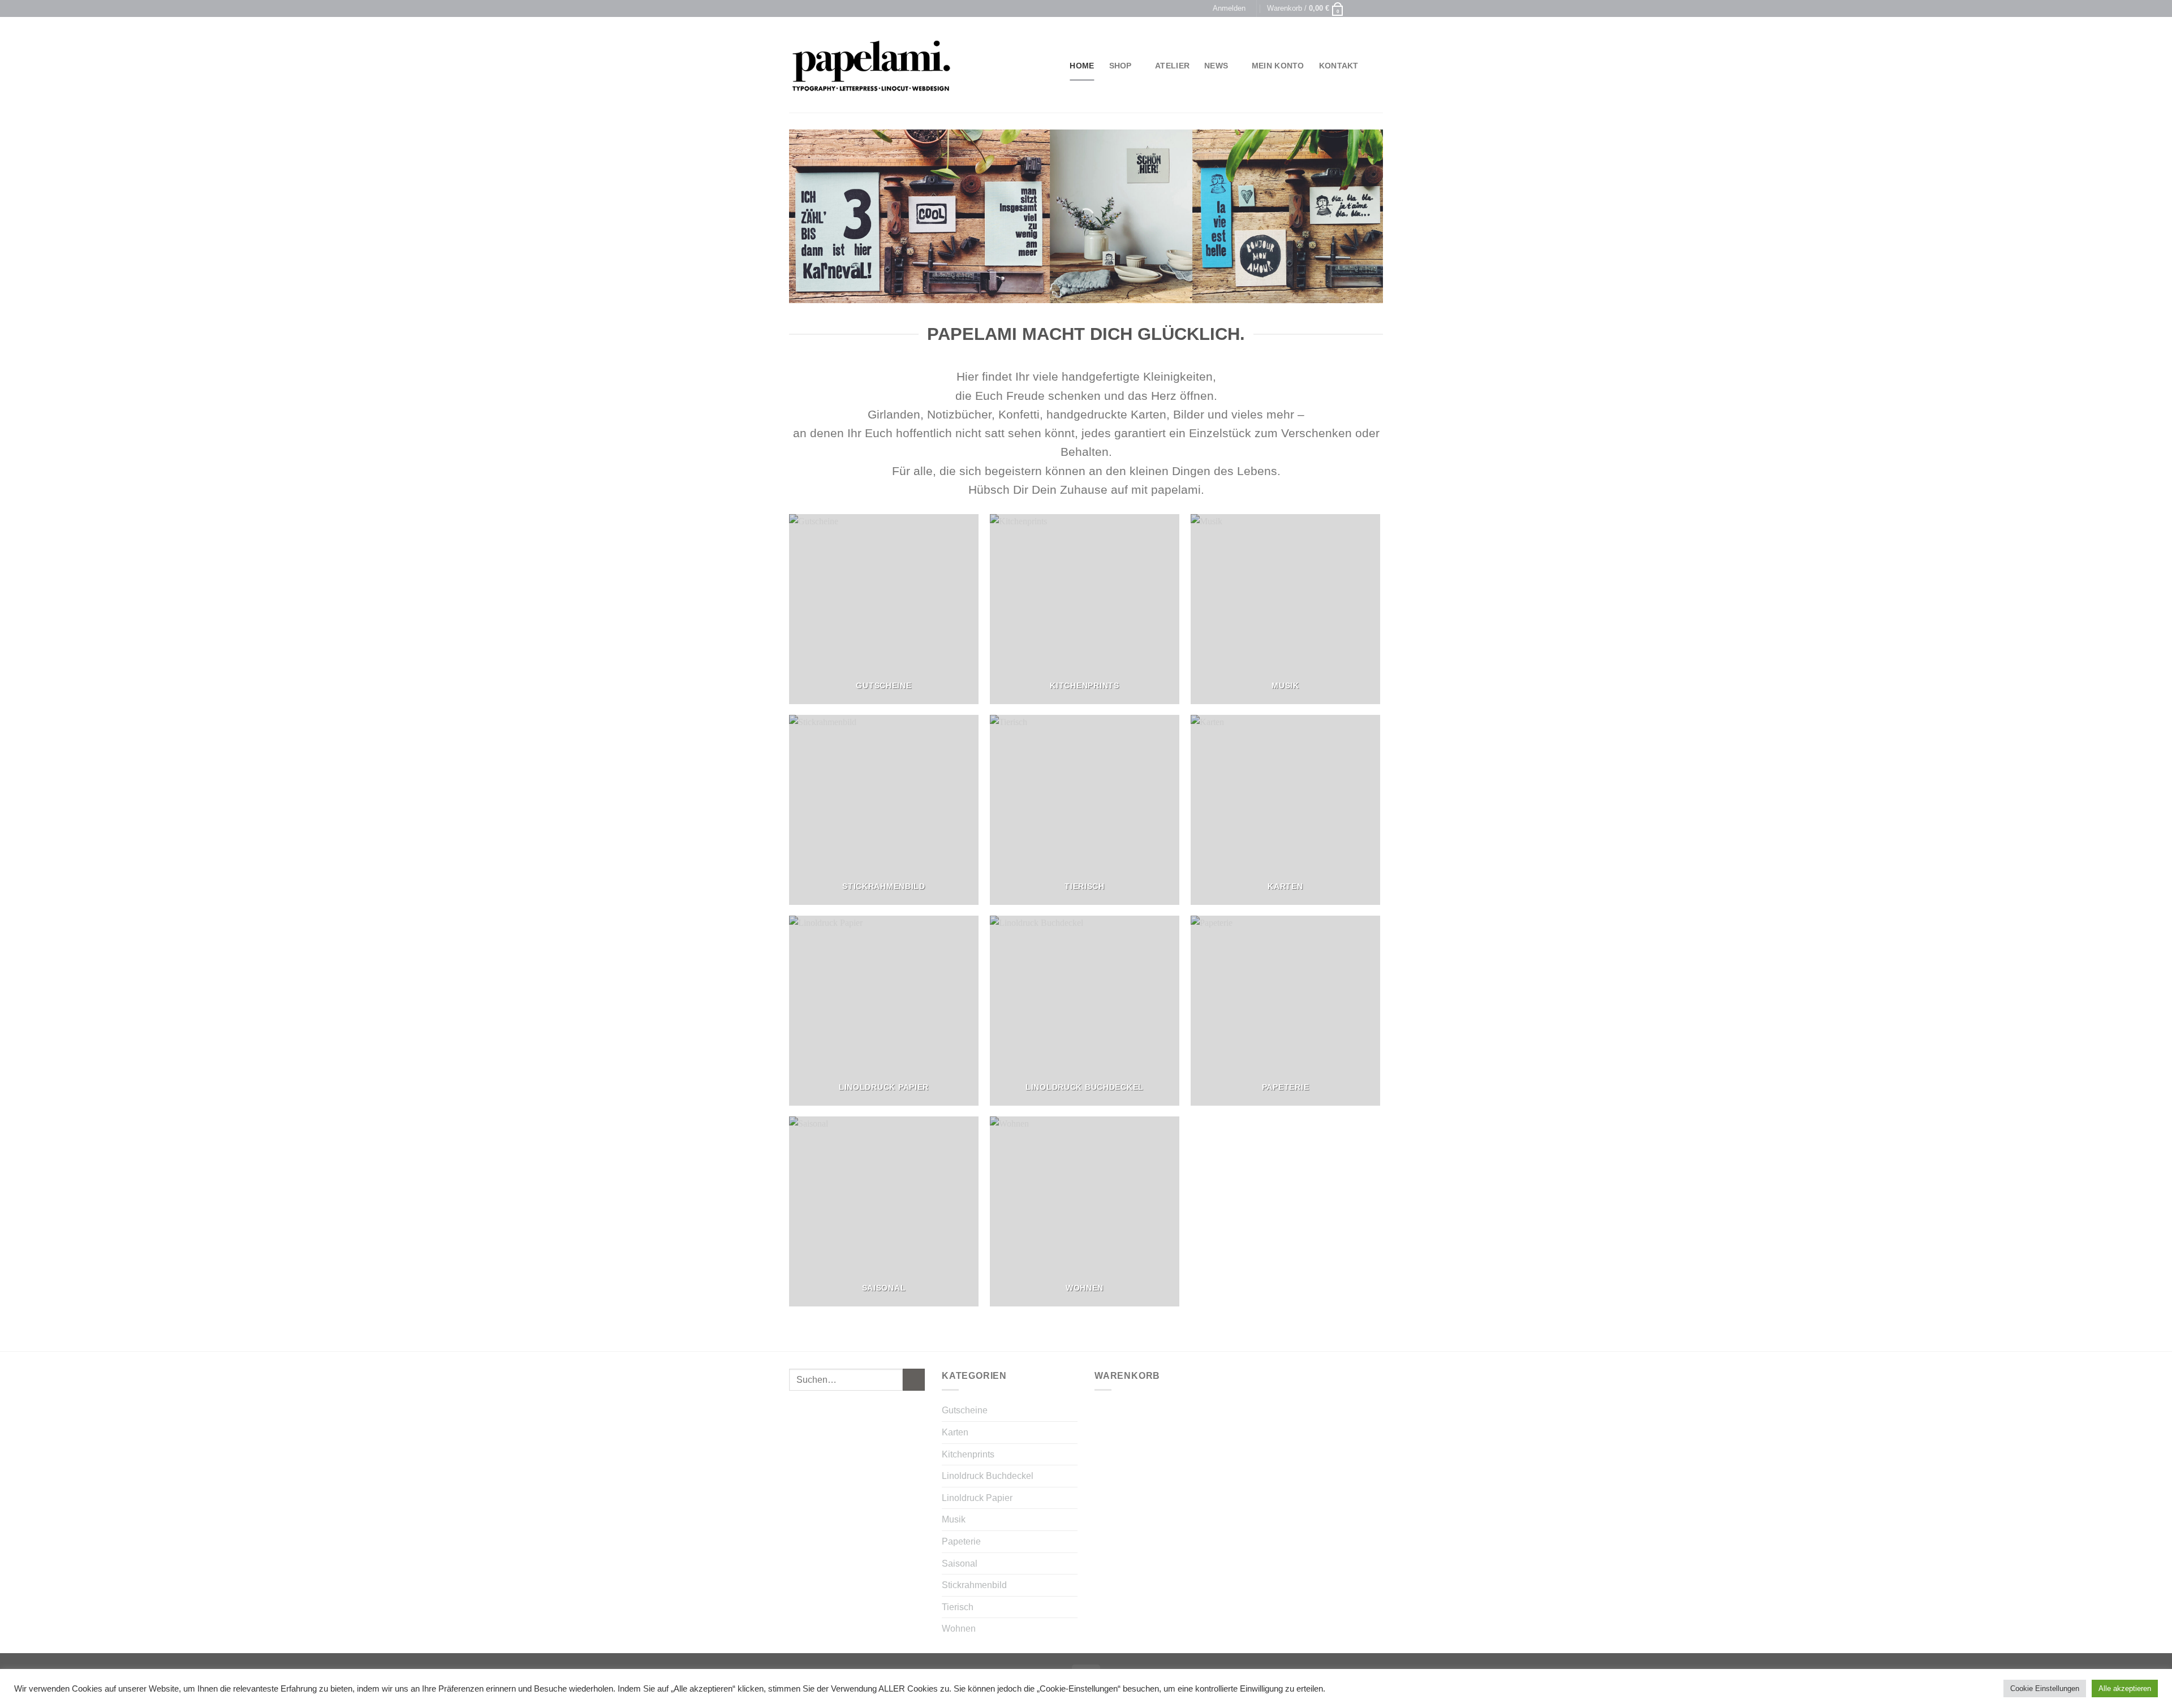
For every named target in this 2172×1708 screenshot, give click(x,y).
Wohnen (959, 1629)
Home (1082, 66)
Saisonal (960, 1563)
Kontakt (1339, 66)
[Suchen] (1378, 66)
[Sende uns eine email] (1377, 8)
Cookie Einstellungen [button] (2045, 1688)
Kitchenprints (968, 1454)
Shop (1121, 66)
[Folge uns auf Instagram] (1367, 8)
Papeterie (961, 1541)
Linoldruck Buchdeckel (988, 1476)
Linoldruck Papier (977, 1498)
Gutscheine (965, 1410)
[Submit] (914, 1380)
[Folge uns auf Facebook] (1356, 8)
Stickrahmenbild (974, 1585)
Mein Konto (1278, 66)
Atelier (1172, 66)
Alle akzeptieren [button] (2125, 1688)
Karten (955, 1432)
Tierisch (958, 1607)
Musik (954, 1519)
